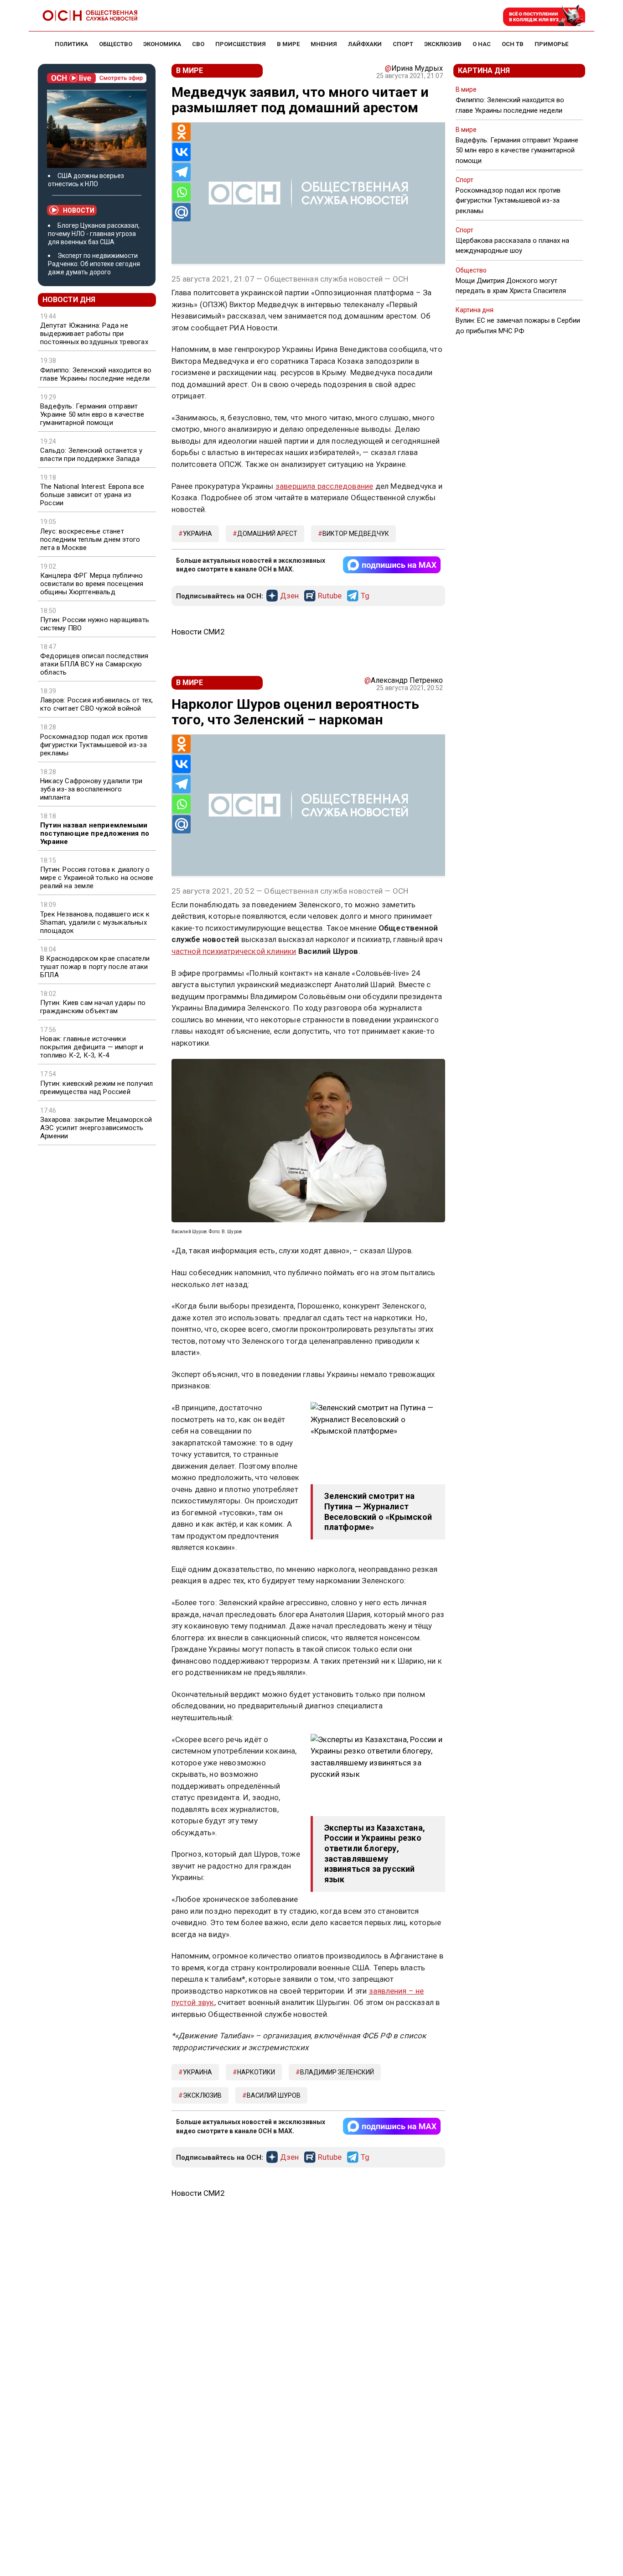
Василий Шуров (274, 2095)
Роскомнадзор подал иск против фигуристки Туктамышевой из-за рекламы (94, 745)
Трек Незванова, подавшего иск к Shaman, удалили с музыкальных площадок (95, 922)
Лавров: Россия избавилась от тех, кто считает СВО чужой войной (97, 704)
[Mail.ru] (182, 212)
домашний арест (267, 534)
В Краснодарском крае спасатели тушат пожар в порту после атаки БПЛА (95, 967)
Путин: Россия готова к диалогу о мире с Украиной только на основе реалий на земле (97, 878)
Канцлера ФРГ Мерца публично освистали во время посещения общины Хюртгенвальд (92, 584)
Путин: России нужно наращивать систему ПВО (95, 624)
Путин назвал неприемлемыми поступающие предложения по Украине (95, 833)
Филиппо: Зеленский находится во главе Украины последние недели (96, 374)
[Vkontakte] (182, 152)
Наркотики (256, 2072)
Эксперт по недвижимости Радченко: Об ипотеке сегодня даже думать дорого (94, 264)
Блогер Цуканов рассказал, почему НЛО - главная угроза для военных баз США (94, 234)
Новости (79, 210)
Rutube (330, 596)
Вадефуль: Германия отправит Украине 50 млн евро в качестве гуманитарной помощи (92, 414)
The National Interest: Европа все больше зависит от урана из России (92, 495)
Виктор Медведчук (356, 534)
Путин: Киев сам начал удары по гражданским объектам (93, 1007)
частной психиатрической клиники (234, 951)
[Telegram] (182, 172)
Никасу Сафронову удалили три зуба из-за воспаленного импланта (91, 789)
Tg (365, 596)
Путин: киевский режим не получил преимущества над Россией (96, 1088)
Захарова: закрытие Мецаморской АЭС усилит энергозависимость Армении (96, 1128)
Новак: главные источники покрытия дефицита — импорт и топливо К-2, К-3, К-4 (92, 1047)
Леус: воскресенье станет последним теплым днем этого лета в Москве (90, 539)
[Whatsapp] (182, 192)
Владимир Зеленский (337, 2072)
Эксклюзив (202, 2095)
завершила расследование (324, 486)
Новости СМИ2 (198, 632)
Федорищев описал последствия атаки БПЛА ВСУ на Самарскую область (94, 664)
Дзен (289, 596)
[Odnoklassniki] (182, 132)
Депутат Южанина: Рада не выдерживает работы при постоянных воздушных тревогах (94, 334)
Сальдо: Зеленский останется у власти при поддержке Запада (91, 455)
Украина (197, 534)
